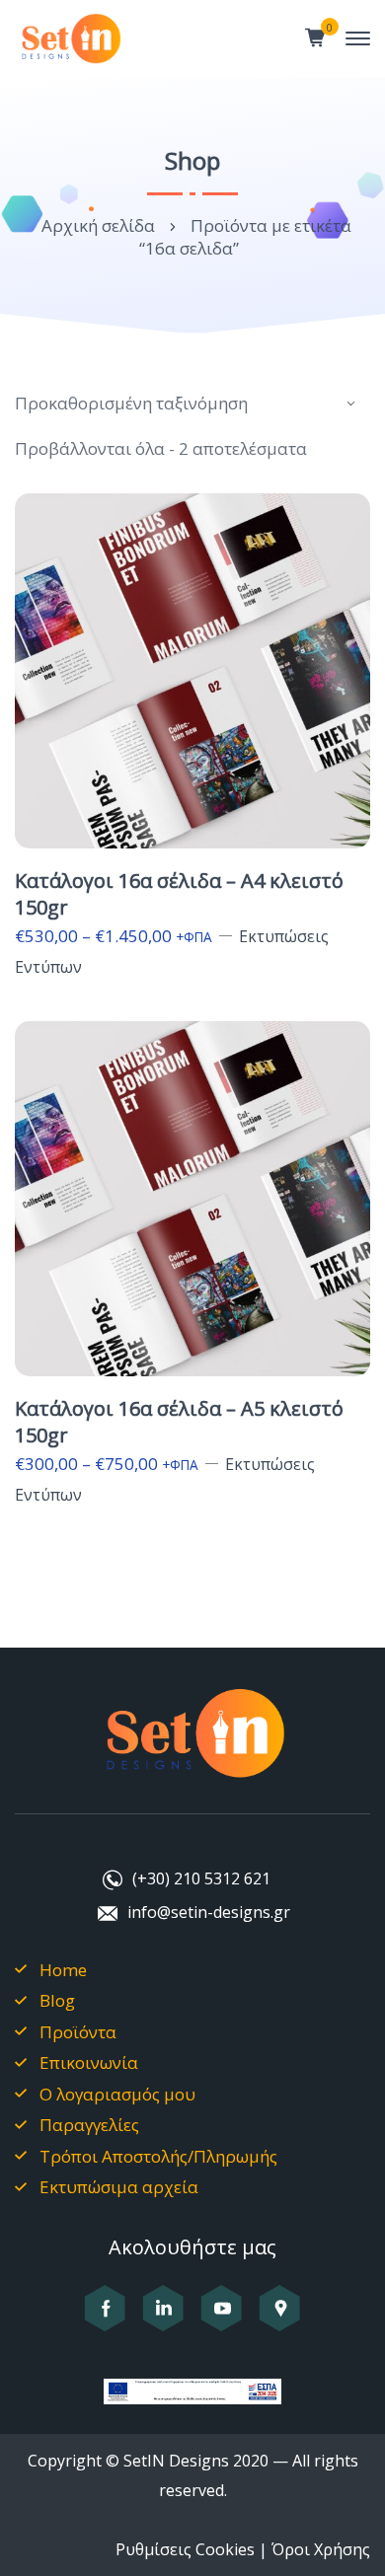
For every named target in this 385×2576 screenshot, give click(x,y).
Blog (57, 2000)
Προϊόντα (78, 2032)
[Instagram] (163, 2319)
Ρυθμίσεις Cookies (185, 2549)
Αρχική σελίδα (98, 225)
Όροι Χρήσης (321, 2549)
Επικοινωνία (89, 2062)
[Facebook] (105, 2319)
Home (63, 1970)
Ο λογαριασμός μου (117, 2094)
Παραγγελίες (89, 2125)
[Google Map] (280, 2319)
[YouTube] (222, 2319)
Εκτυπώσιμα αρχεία (119, 2187)
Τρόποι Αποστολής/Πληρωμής (158, 2156)
